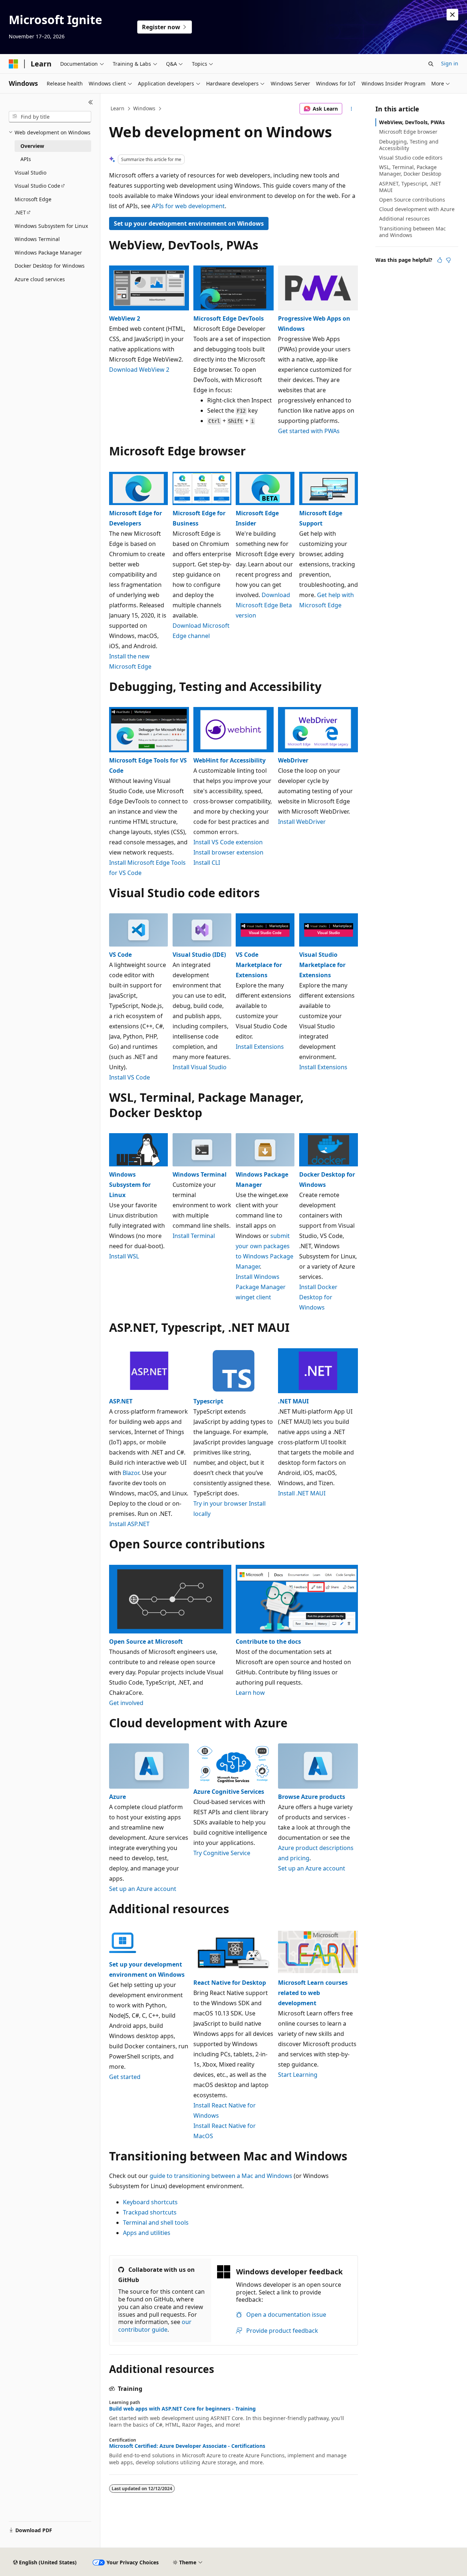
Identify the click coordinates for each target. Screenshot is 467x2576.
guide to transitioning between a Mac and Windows (221, 2176)
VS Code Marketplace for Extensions (259, 965)
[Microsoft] (13, 64)
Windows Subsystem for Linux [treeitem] (51, 226)
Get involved (126, 1703)
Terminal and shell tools (156, 2223)
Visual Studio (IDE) (199, 955)
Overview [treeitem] (32, 146)
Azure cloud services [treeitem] (40, 279)
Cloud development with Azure (417, 209)
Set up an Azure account (143, 1889)
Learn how (250, 1693)
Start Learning (298, 2075)
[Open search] (431, 64)
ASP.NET (121, 1401)
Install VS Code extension (228, 842)
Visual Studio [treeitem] (30, 173)
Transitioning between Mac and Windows (412, 232)
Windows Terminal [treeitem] (37, 239)
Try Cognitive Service (222, 1853)
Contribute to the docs (268, 1641)
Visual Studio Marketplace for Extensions (322, 965)
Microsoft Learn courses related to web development (313, 1993)
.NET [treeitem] (20, 212)
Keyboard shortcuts (150, 2202)
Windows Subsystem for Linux (130, 1185)
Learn (117, 108)
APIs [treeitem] (26, 159)
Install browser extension (228, 852)
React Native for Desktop (230, 1983)
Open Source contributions (412, 200)
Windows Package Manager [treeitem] (48, 253)
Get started (125, 2077)
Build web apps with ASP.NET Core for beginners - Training (182, 2409)
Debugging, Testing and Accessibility (409, 145)
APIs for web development (188, 206)
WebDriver (293, 760)
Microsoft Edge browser (408, 132)
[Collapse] (91, 102)
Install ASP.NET (129, 1524)
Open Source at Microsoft (146, 1641)
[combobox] (50, 117)
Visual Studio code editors (411, 158)
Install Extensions (260, 1047)
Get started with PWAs (309, 431)
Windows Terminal (200, 1174)
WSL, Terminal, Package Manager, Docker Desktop (410, 170)
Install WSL (124, 1256)
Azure (117, 1797)
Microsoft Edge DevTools (229, 318)
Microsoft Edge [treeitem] (33, 199)
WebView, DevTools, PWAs (412, 122)
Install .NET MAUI (302, 1493)
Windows (144, 108)
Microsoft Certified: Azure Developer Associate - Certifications (187, 2446)
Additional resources (404, 219)
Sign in (450, 63)
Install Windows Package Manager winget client (261, 1287)
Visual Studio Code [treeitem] (37, 186)
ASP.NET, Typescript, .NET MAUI (410, 187)
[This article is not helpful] (448, 260)
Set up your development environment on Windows (189, 223)
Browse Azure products (312, 1797)
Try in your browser (220, 1503)
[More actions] (352, 109)
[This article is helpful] (440, 260)
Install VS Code (130, 1077)
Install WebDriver (302, 822)
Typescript (208, 1401)
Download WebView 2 (139, 370)
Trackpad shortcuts (150, 2212)
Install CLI (207, 863)
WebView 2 (125, 318)
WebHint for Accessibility (229, 760)
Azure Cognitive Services (229, 1792)
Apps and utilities (147, 2233)
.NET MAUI (293, 1401)
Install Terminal (194, 1236)
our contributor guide (155, 2326)
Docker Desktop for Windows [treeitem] (50, 266)
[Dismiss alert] (452, 15)
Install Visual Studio (200, 1067)
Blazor (131, 1473)
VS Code (120, 955)
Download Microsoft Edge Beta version (264, 605)
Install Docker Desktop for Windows (318, 1297)
